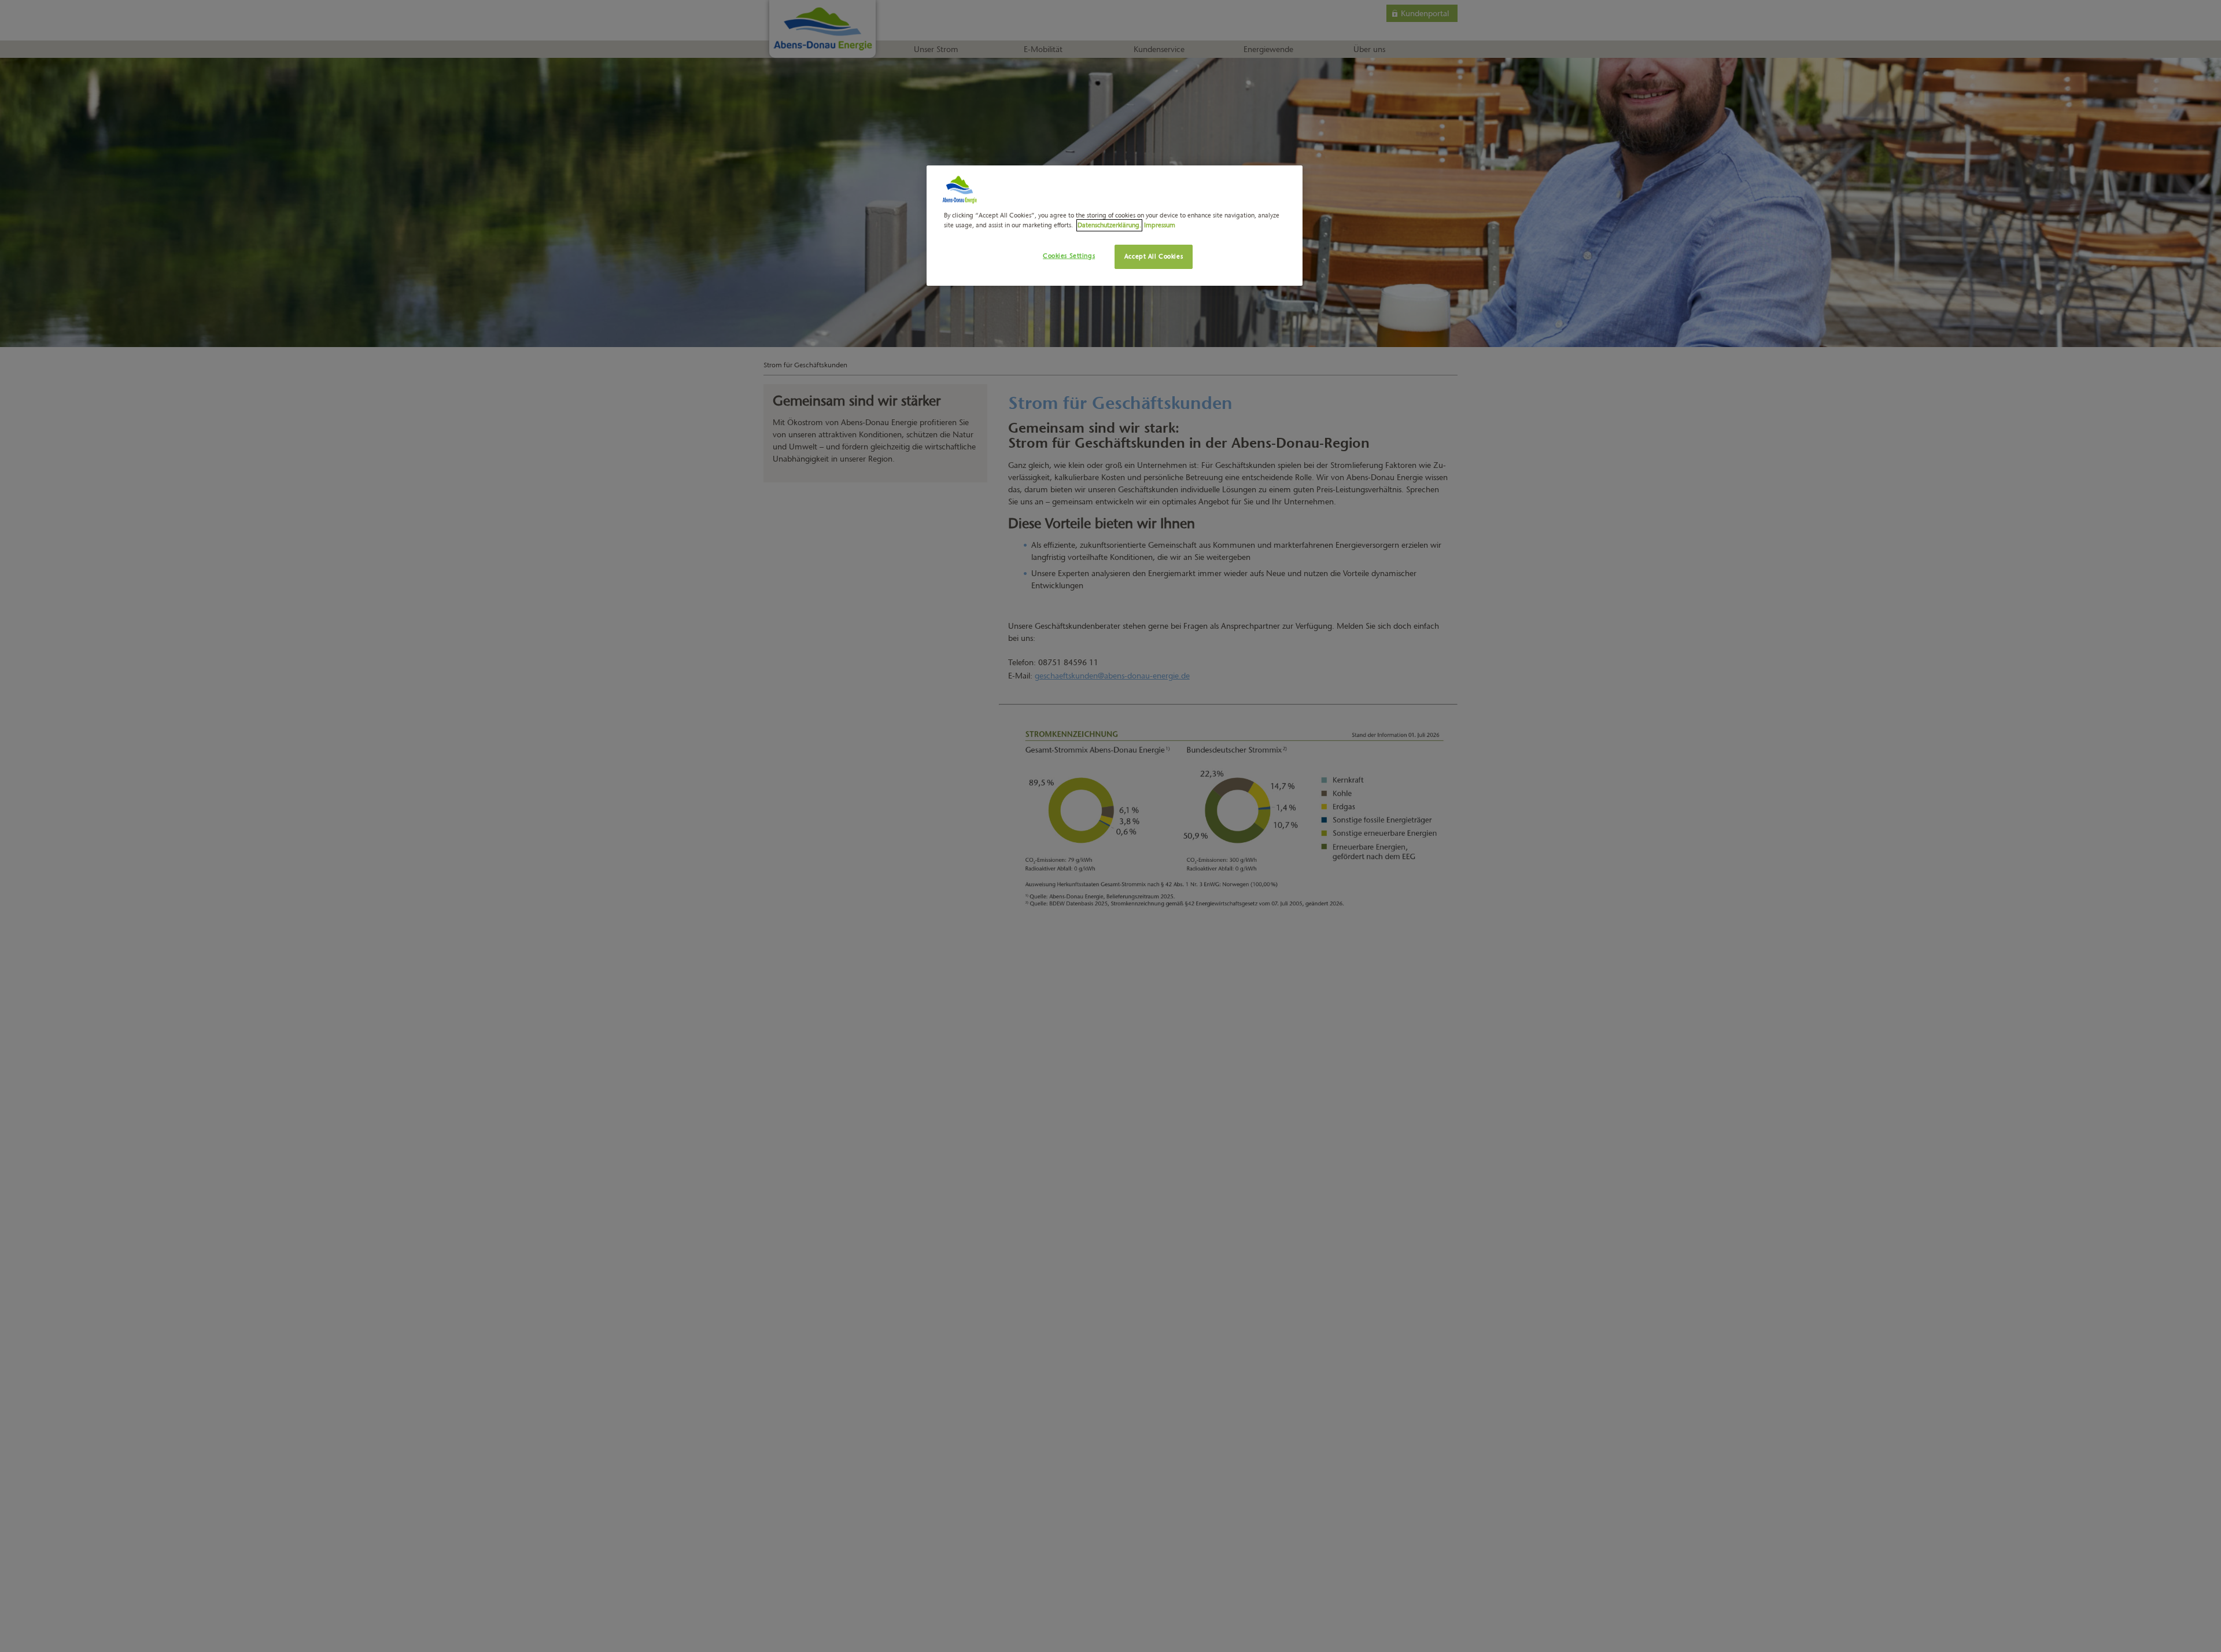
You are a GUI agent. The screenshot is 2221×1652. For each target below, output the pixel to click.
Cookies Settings (1069, 256)
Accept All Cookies (1154, 256)
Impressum (1160, 225)
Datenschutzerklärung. (1109, 225)
